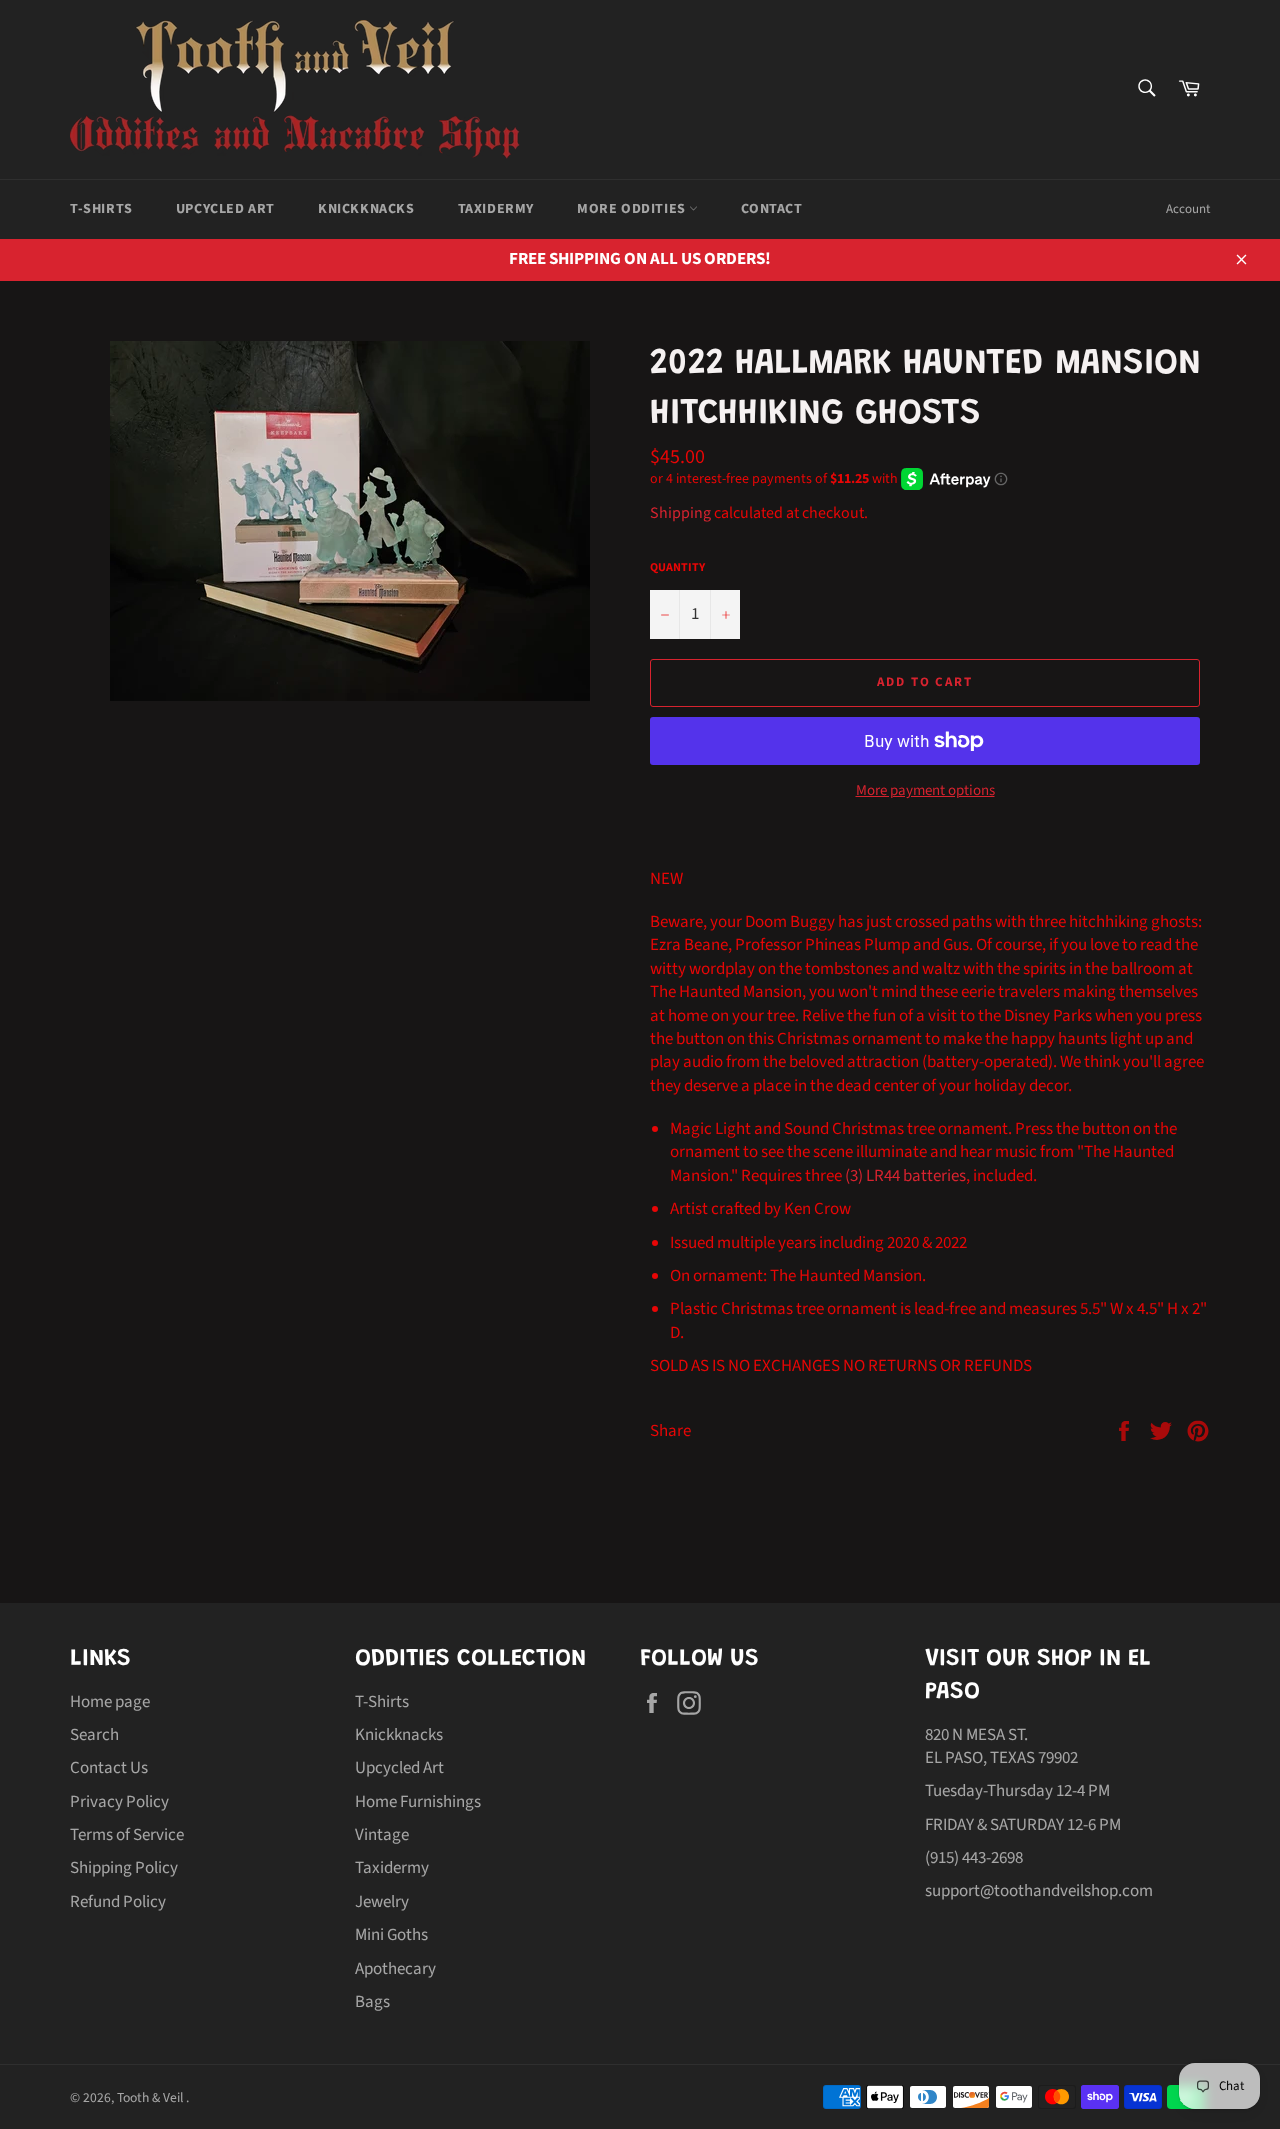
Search (94, 1735)
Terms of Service (127, 1835)
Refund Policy (118, 1902)
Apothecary (395, 1969)
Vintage (382, 1835)
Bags (372, 2002)
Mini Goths (391, 1935)
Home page (110, 1702)
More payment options (925, 791)
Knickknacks (366, 209)
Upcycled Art (225, 209)
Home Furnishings (418, 1802)
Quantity (677, 568)
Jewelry (382, 1902)
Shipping (680, 513)
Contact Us (109, 1768)
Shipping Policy (124, 1868)
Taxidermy (496, 209)
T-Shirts (101, 209)
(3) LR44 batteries (905, 1176)
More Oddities (633, 209)
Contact (771, 209)
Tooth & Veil (151, 2097)
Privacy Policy (119, 1802)
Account (1188, 209)
